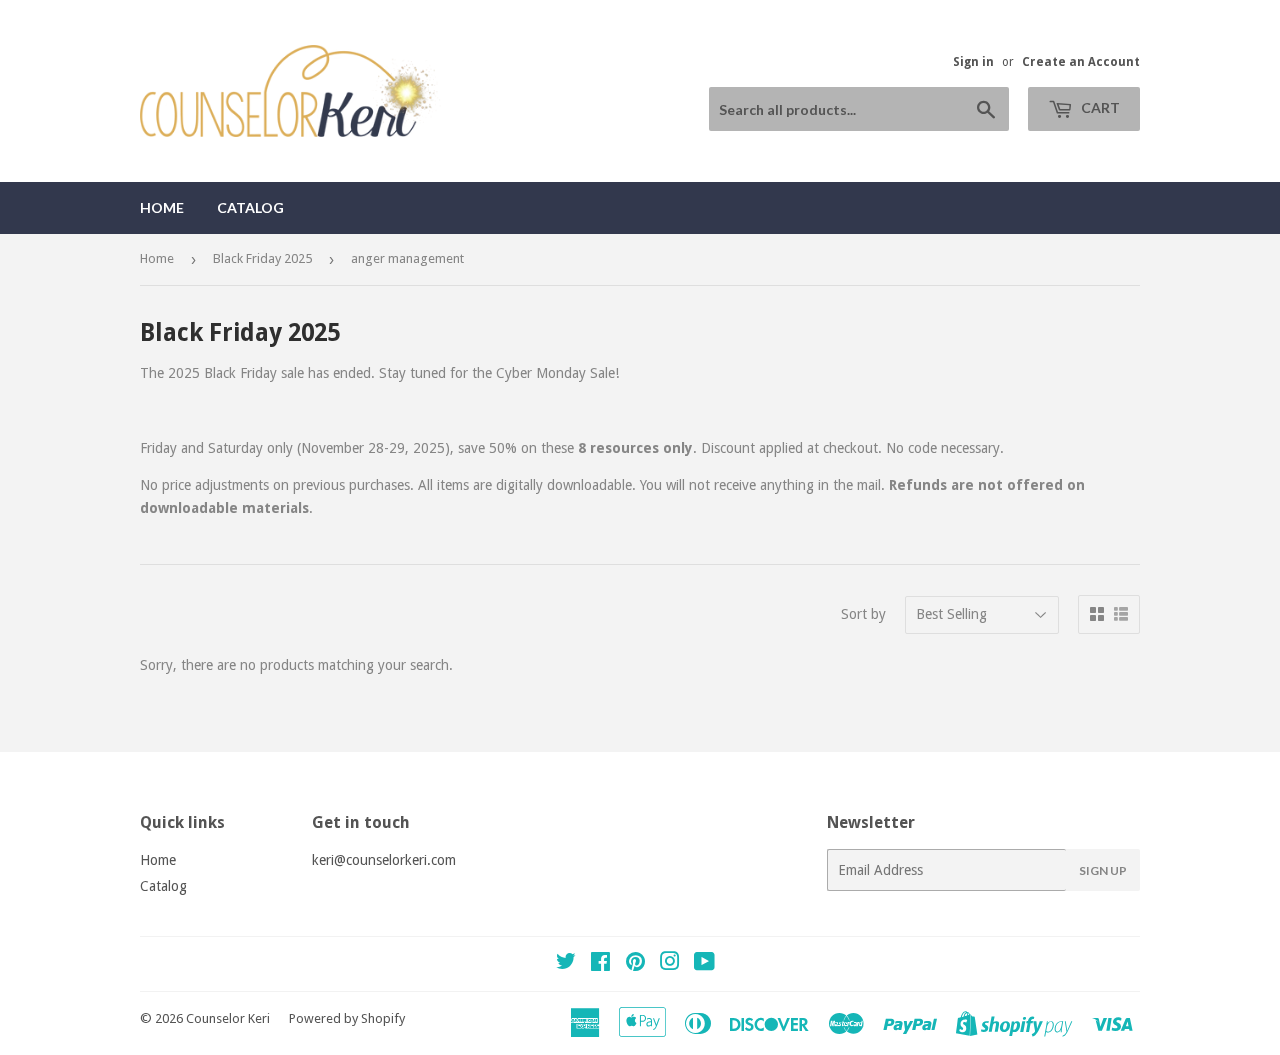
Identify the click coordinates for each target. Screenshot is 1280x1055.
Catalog (250, 207)
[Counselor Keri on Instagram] (670, 964)
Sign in (973, 62)
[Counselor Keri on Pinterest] (635, 964)
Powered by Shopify (347, 1018)
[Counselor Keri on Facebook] (600, 964)
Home (162, 207)
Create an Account (1081, 62)
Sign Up (1103, 870)
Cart (1099, 107)
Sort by (863, 614)
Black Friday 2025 (262, 258)
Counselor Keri (228, 1018)
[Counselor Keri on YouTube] (704, 964)
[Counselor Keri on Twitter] (566, 964)
